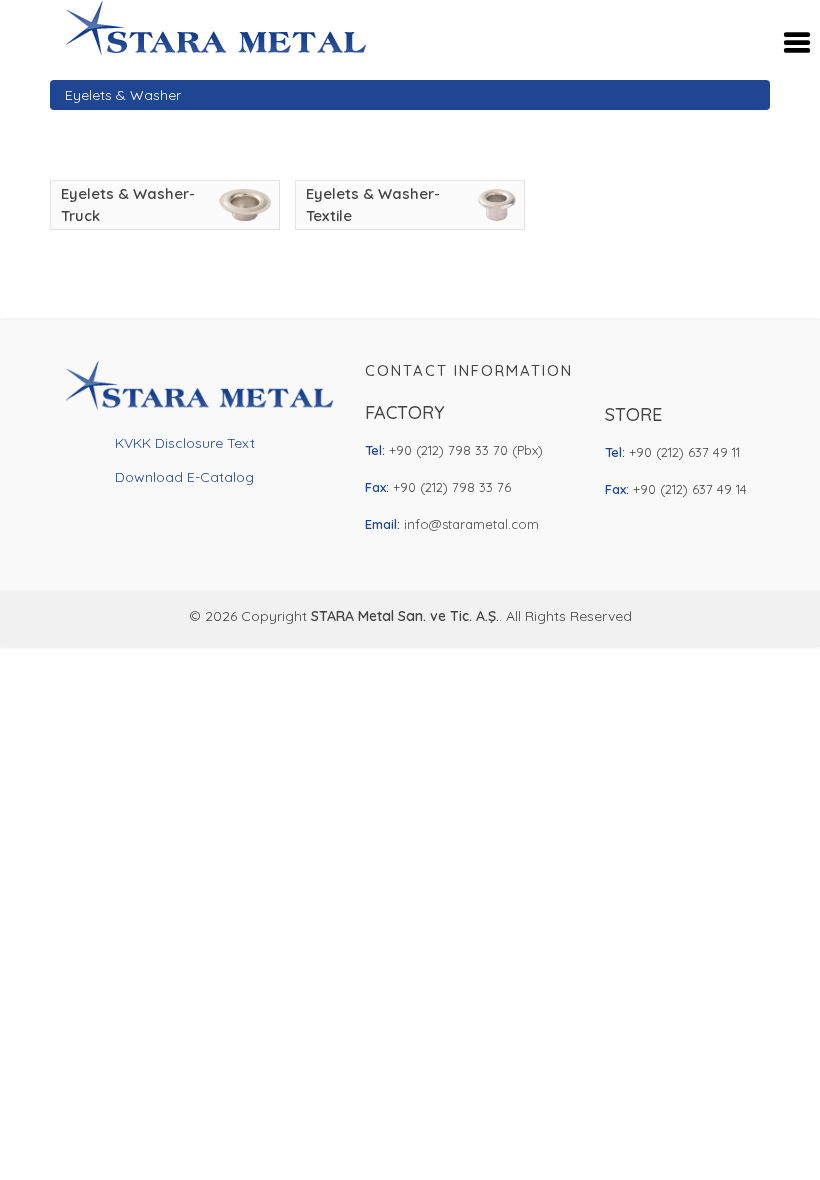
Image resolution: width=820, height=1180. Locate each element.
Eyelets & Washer (123, 95)
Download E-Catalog (184, 477)
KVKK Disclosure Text (185, 443)
